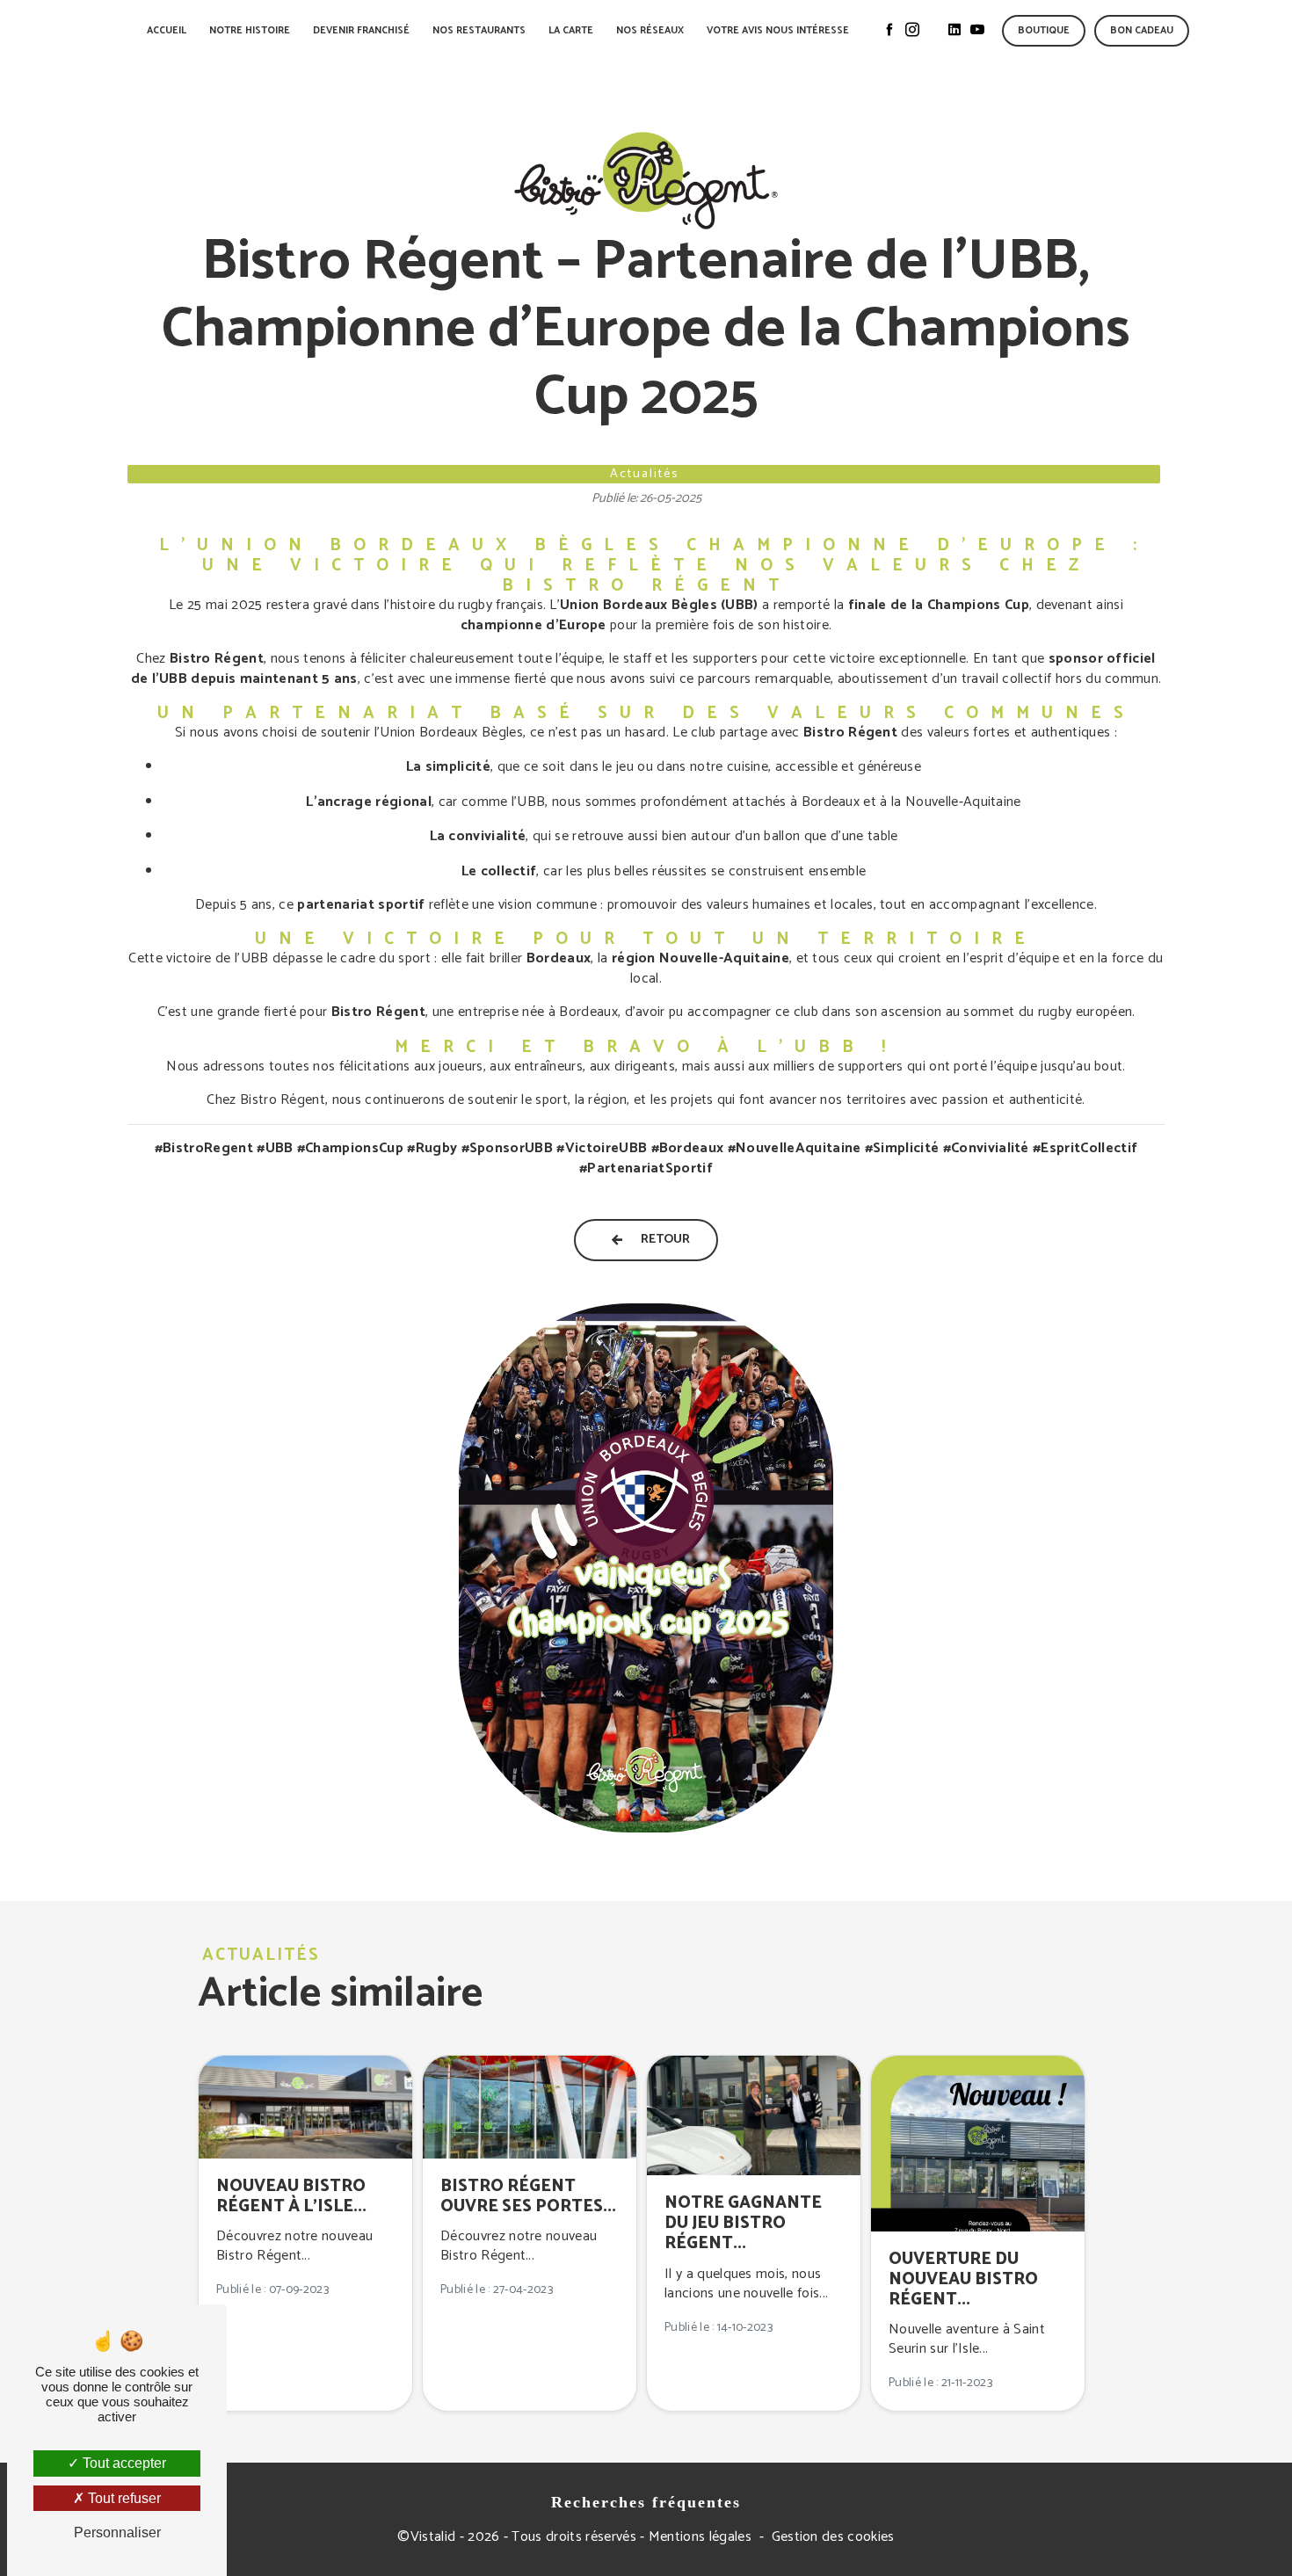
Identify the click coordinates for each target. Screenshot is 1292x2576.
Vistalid (433, 2537)
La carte (571, 31)
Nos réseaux (650, 31)
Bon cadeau (1142, 31)
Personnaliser (117, 2532)
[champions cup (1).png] (646, 1568)
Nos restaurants (479, 31)
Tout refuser (123, 2498)
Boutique (1044, 31)
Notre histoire (250, 31)
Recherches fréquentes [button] (646, 2502)
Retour (665, 1239)
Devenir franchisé (361, 31)
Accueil (167, 31)
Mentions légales (700, 2537)
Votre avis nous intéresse (778, 31)
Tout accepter (123, 2463)
